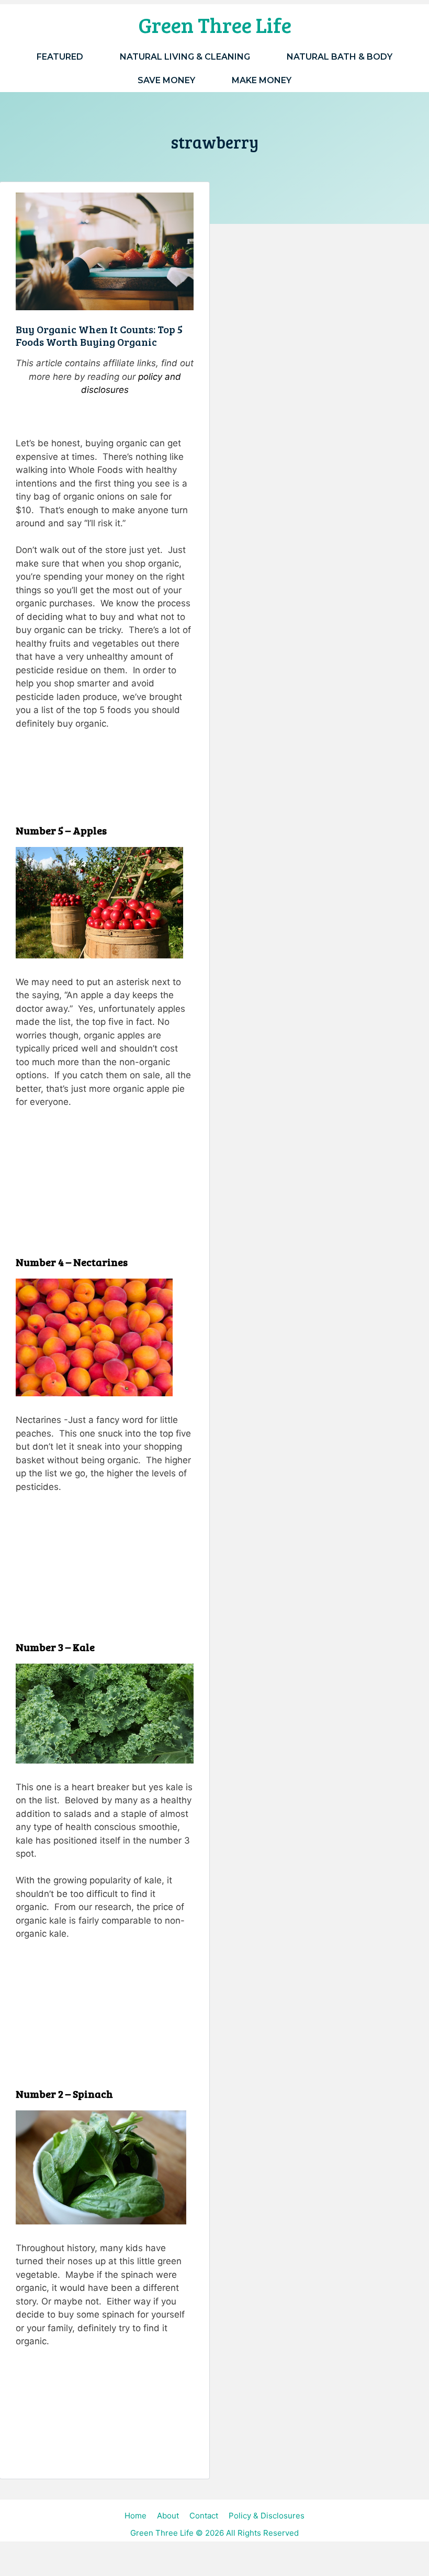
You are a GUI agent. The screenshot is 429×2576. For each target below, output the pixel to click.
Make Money (262, 80)
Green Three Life (215, 25)
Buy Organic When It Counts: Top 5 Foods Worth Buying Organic (99, 335)
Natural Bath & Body (340, 57)
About (168, 2516)
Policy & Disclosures (267, 2516)
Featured (60, 57)
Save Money (166, 80)
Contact (204, 2516)
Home (136, 2516)
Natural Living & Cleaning (185, 57)
